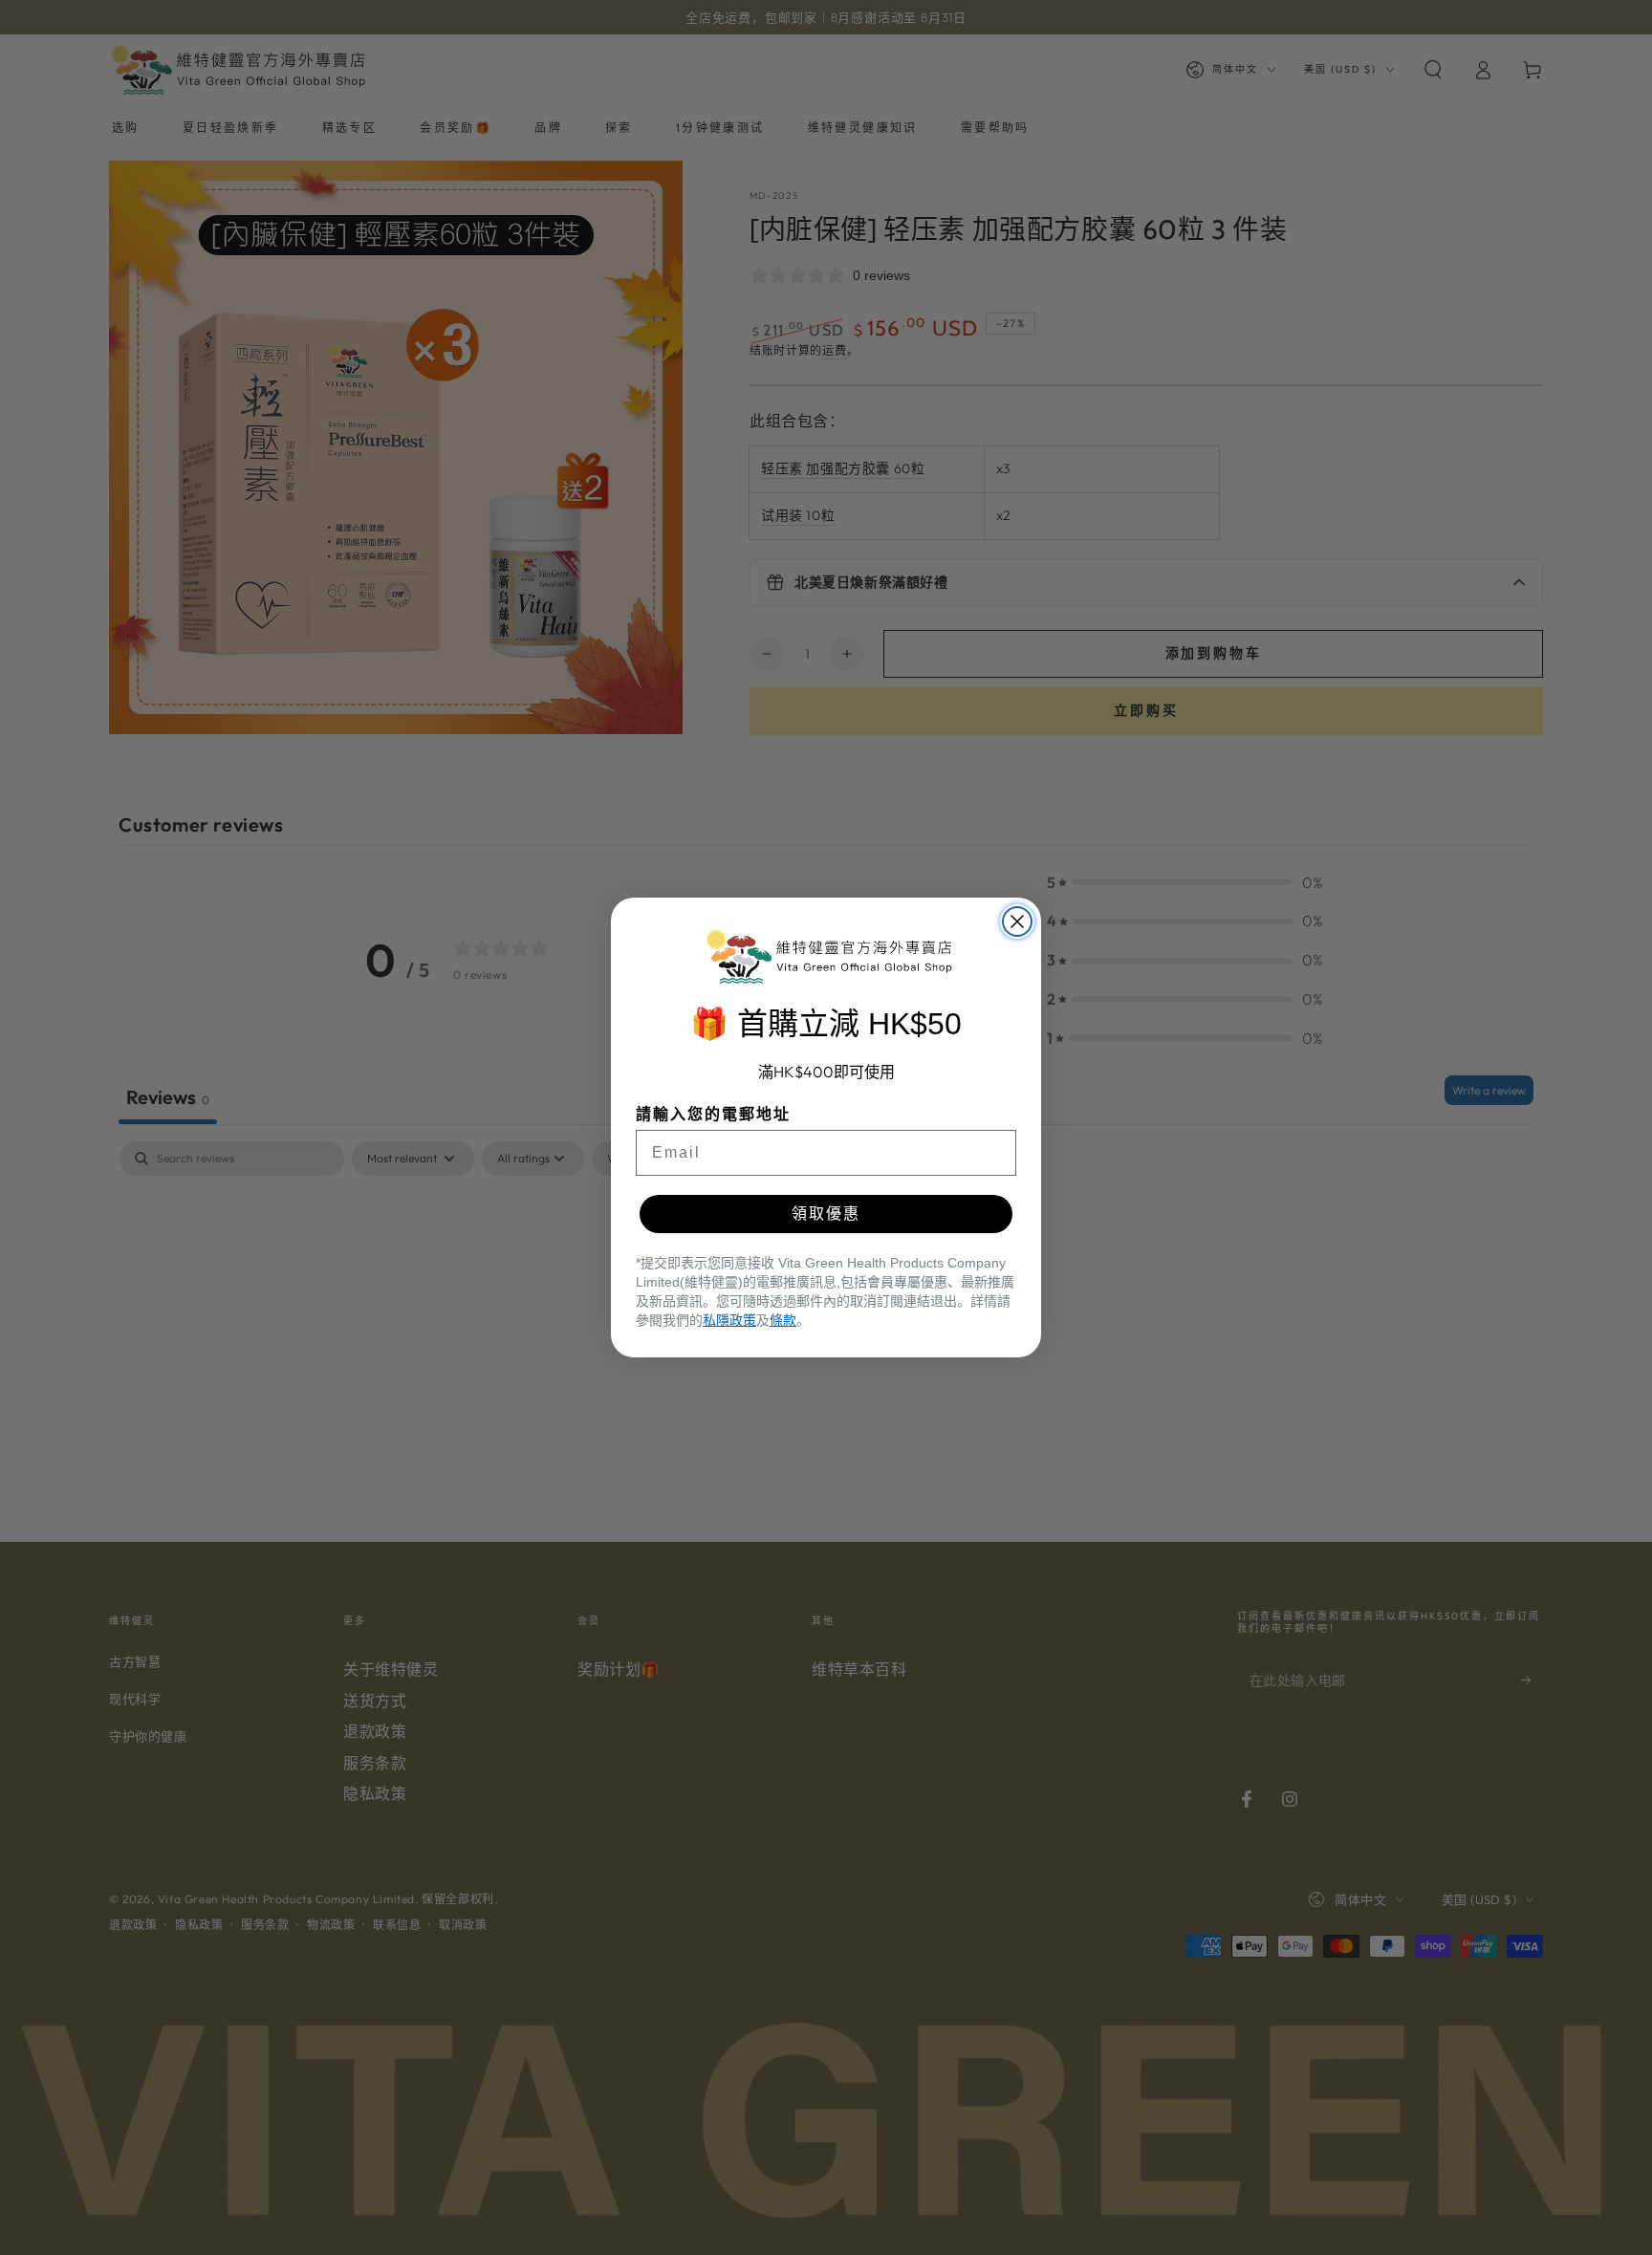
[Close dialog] (1017, 922)
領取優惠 (826, 1214)
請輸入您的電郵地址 (713, 1114)
